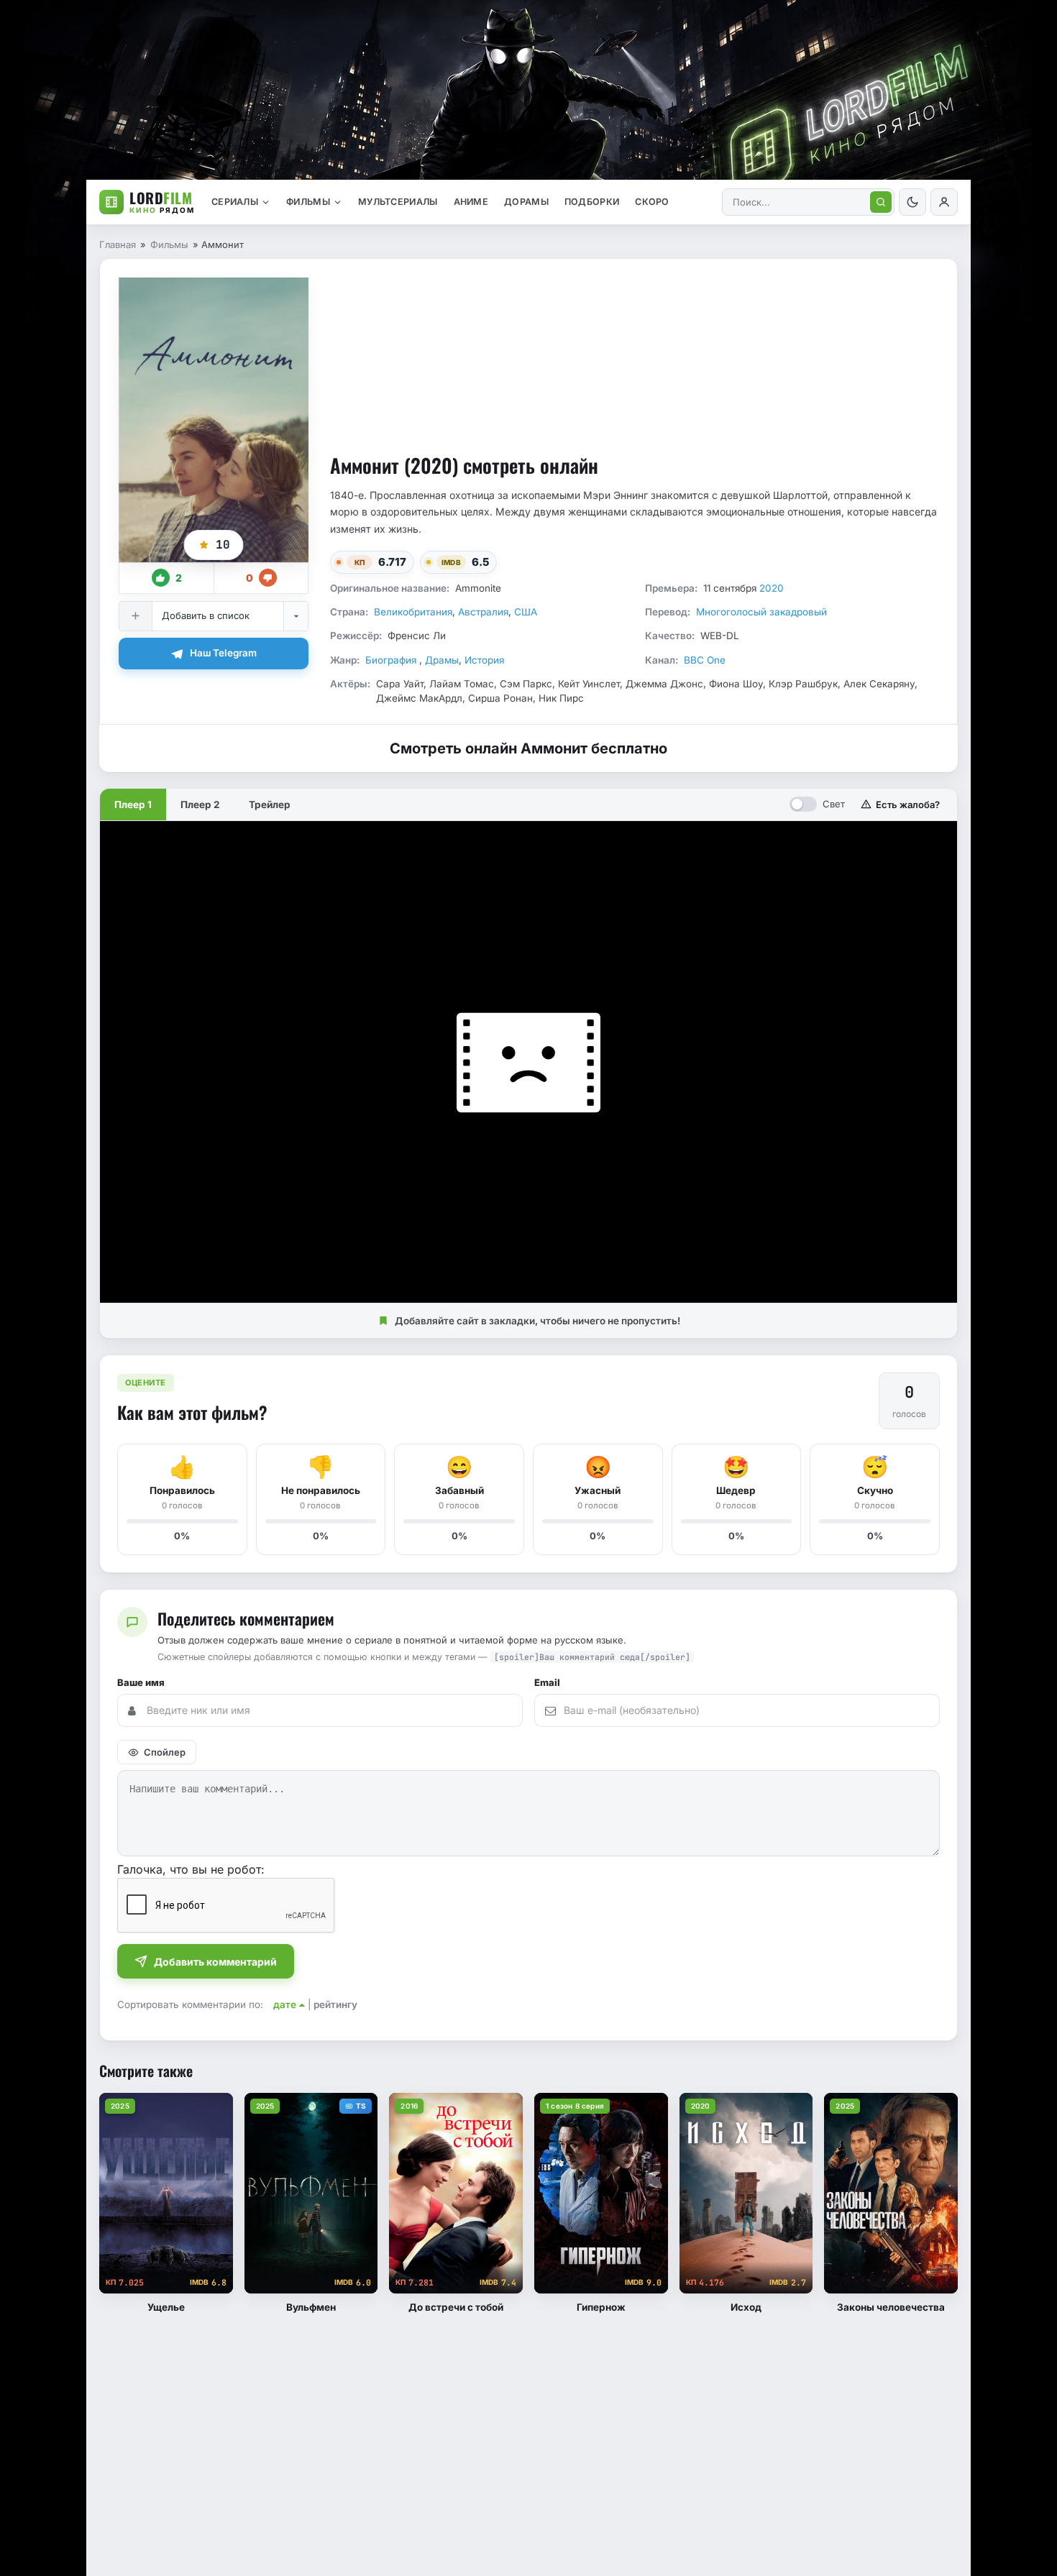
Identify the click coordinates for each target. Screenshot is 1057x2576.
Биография (392, 660)
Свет (834, 804)
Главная (118, 244)
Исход (746, 2307)
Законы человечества (891, 2307)
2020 (772, 588)
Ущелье (166, 2307)
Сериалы (235, 202)
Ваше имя (141, 1683)
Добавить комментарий (215, 1962)
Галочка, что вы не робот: (191, 1869)
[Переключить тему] (912, 202)
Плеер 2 (200, 805)
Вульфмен (311, 2307)
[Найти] (881, 202)
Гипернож (601, 2307)
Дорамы (526, 202)
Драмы (442, 660)
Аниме (471, 202)
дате (285, 2004)
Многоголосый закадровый (761, 612)
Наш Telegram (223, 653)
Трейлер (270, 805)
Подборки (592, 202)
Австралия (483, 612)
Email (547, 1683)
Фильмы (308, 202)
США (526, 612)
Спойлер (165, 1752)
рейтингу (335, 2004)
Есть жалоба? (908, 805)
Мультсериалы (398, 202)
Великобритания (413, 612)
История (484, 660)
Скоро (652, 202)
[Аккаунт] (944, 202)
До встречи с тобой (456, 2307)
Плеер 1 (133, 805)
